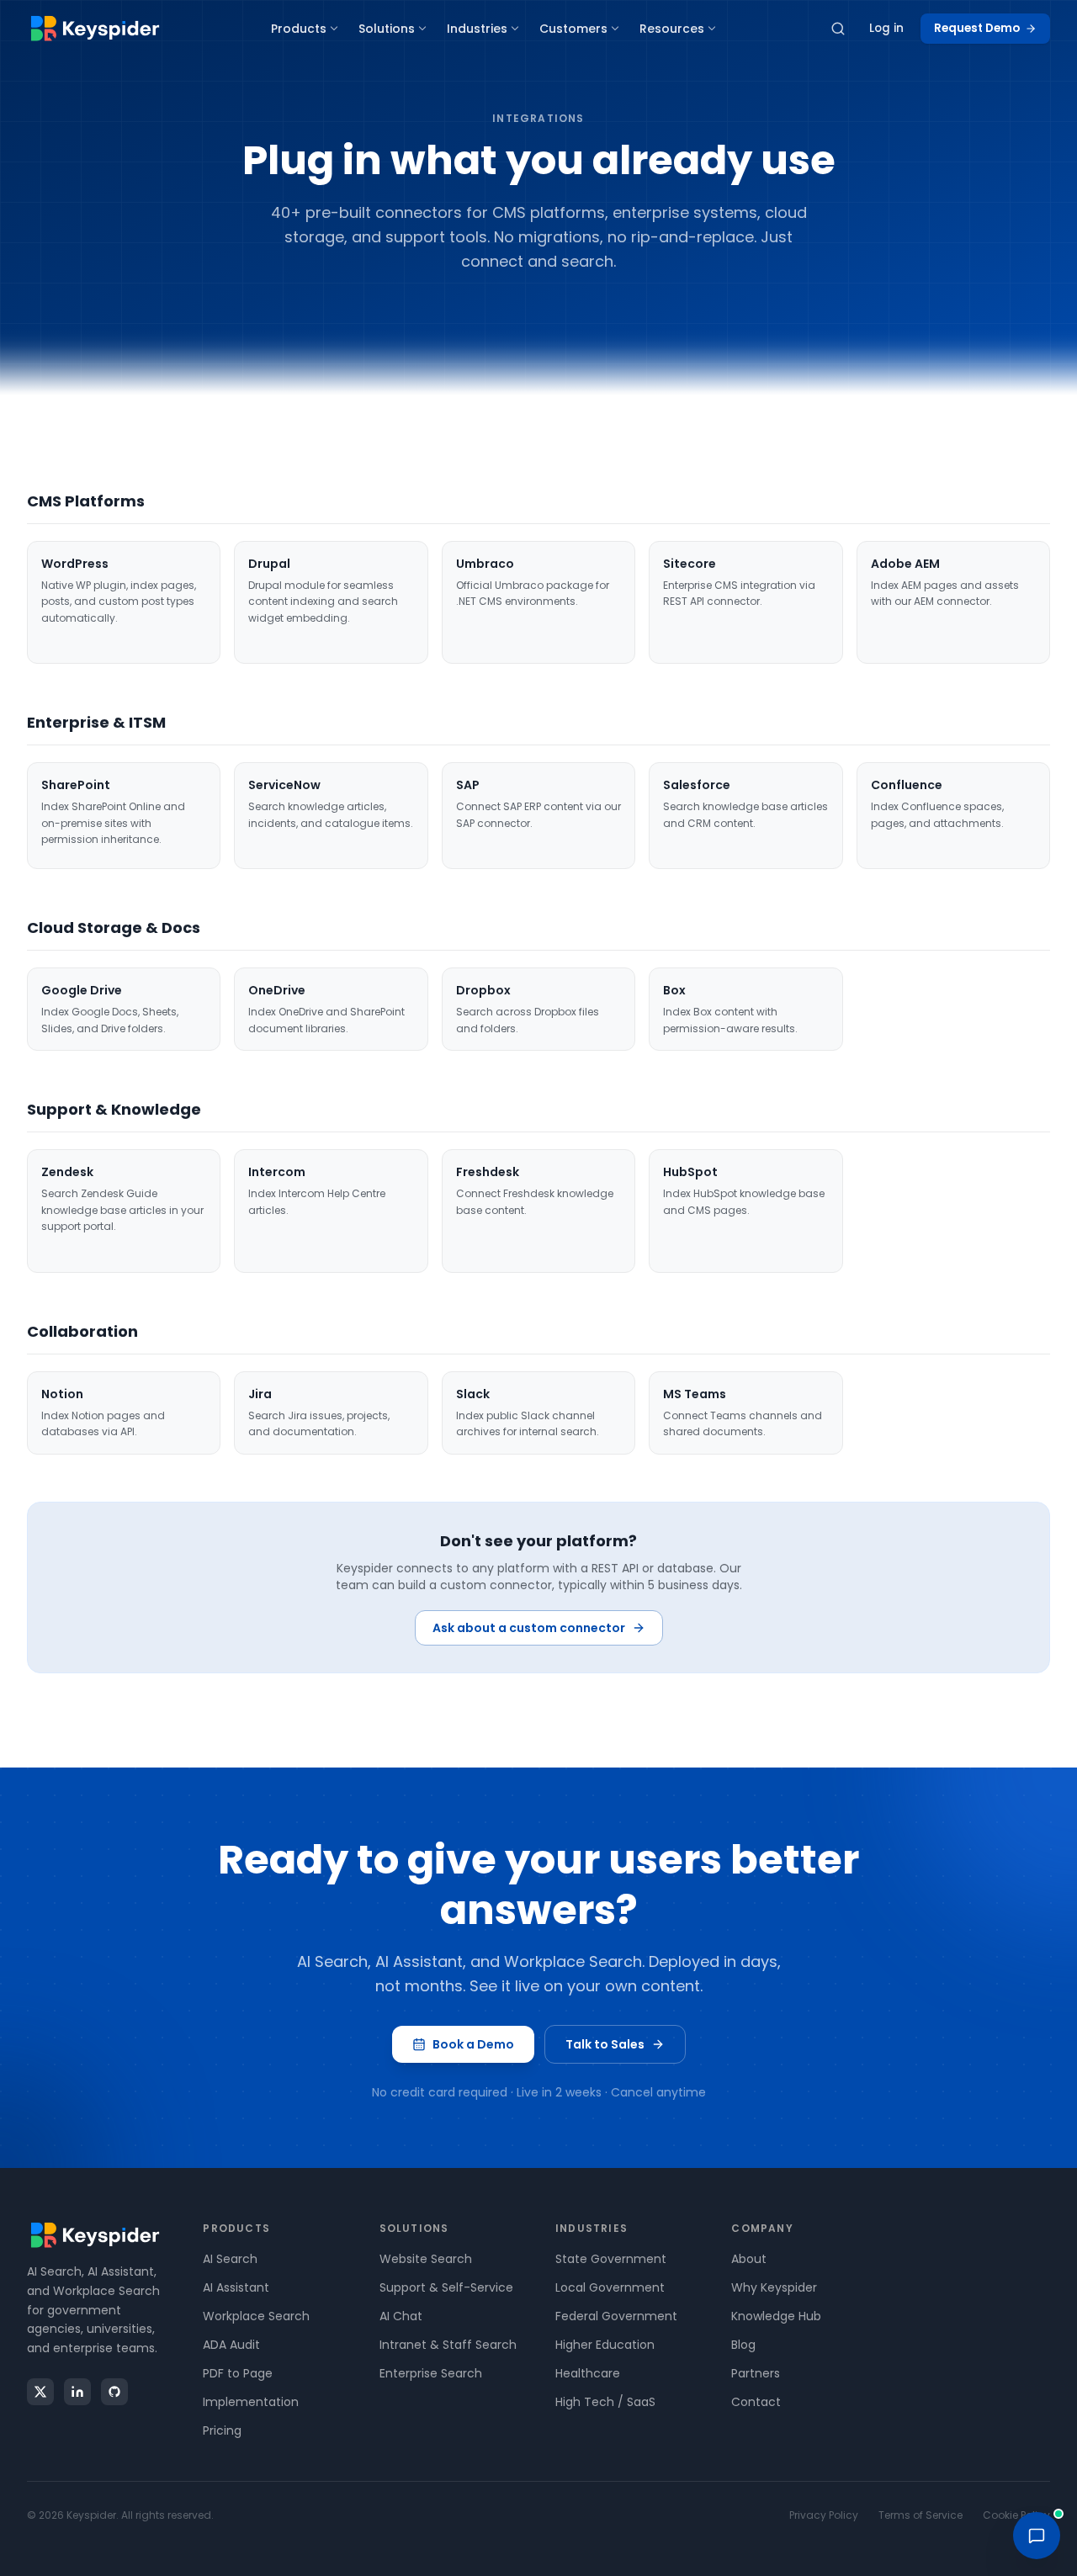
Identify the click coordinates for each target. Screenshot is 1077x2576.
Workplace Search (256, 2316)
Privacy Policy (824, 2515)
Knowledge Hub (776, 2316)
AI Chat (401, 2316)
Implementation (251, 2402)
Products (299, 29)
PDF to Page (238, 2373)
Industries (477, 29)
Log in (886, 28)
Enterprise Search (431, 2373)
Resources (672, 29)
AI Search (230, 2259)
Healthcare (588, 2373)
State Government (611, 2259)
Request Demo (977, 28)
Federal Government (616, 2316)
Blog (743, 2345)
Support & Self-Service (446, 2287)
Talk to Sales (605, 2044)
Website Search (426, 2259)
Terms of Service (920, 2515)
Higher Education (605, 2345)
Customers (573, 29)
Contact (756, 2402)
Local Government (610, 2287)
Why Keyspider (774, 2287)
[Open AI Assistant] (1037, 2536)
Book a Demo (473, 2044)
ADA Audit (231, 2345)
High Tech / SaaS (605, 2402)
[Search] (838, 29)
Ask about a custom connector (529, 1628)
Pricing (222, 2430)
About (749, 2259)
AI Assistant (236, 2287)
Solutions (387, 29)
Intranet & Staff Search (448, 2345)
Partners (756, 2373)
